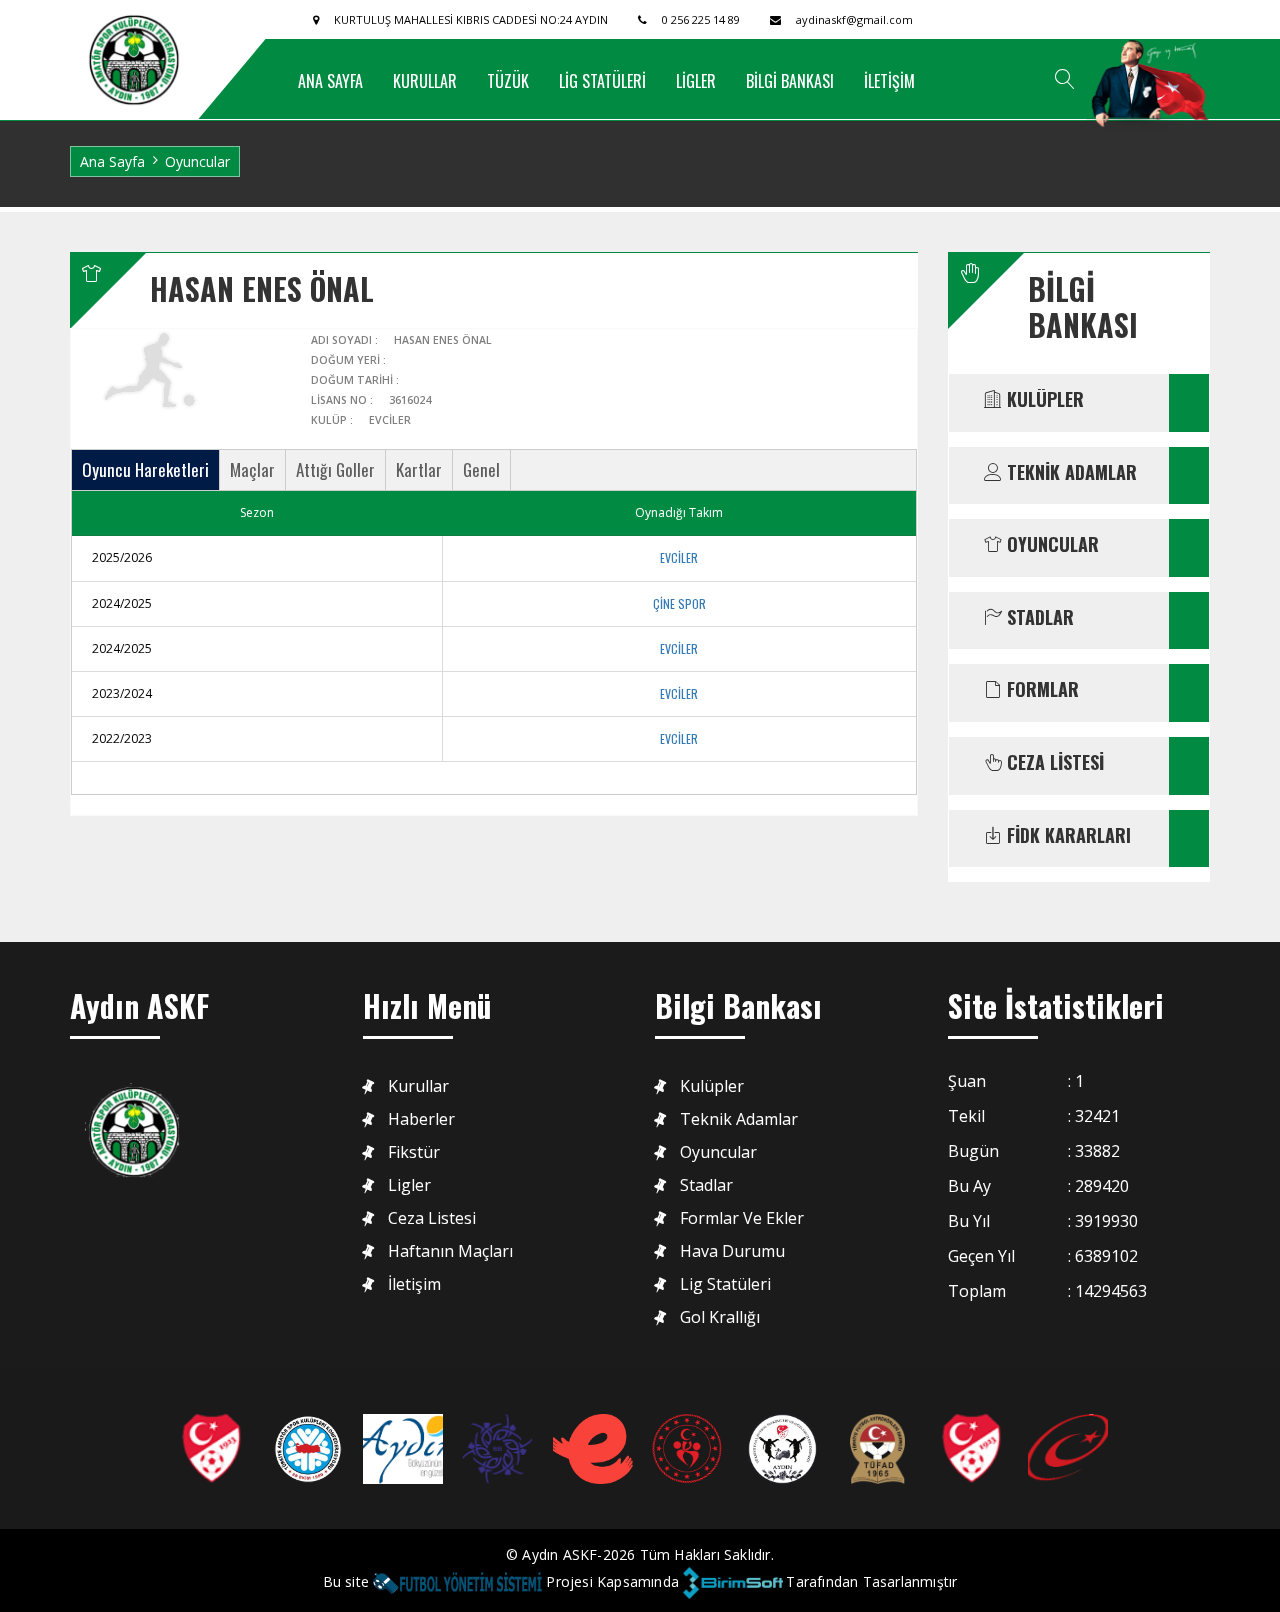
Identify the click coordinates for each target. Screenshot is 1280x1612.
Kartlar (419, 469)
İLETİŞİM (889, 81)
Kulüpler (712, 1086)
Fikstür (414, 1152)
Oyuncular (718, 1152)
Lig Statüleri (725, 1284)
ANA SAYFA (330, 81)
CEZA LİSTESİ (1053, 763)
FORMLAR (1040, 690)
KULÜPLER (1043, 400)
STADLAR (1038, 618)
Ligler (409, 1185)
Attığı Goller (335, 469)
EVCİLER (679, 557)
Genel (481, 469)
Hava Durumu (732, 1251)
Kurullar (418, 1086)
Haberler (421, 1119)
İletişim (414, 1284)
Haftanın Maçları (450, 1251)
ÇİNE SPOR (679, 603)
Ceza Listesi (432, 1218)
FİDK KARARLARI (1066, 836)
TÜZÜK (508, 81)
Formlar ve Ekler (742, 1218)
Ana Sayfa (112, 161)
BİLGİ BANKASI (790, 81)
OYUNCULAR (1050, 545)
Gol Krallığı (720, 1317)
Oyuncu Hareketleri (145, 469)
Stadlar (706, 1185)
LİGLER (696, 81)
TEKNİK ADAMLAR (1069, 473)
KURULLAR (425, 81)
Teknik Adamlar (739, 1119)
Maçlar (252, 469)
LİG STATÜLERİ (602, 81)
